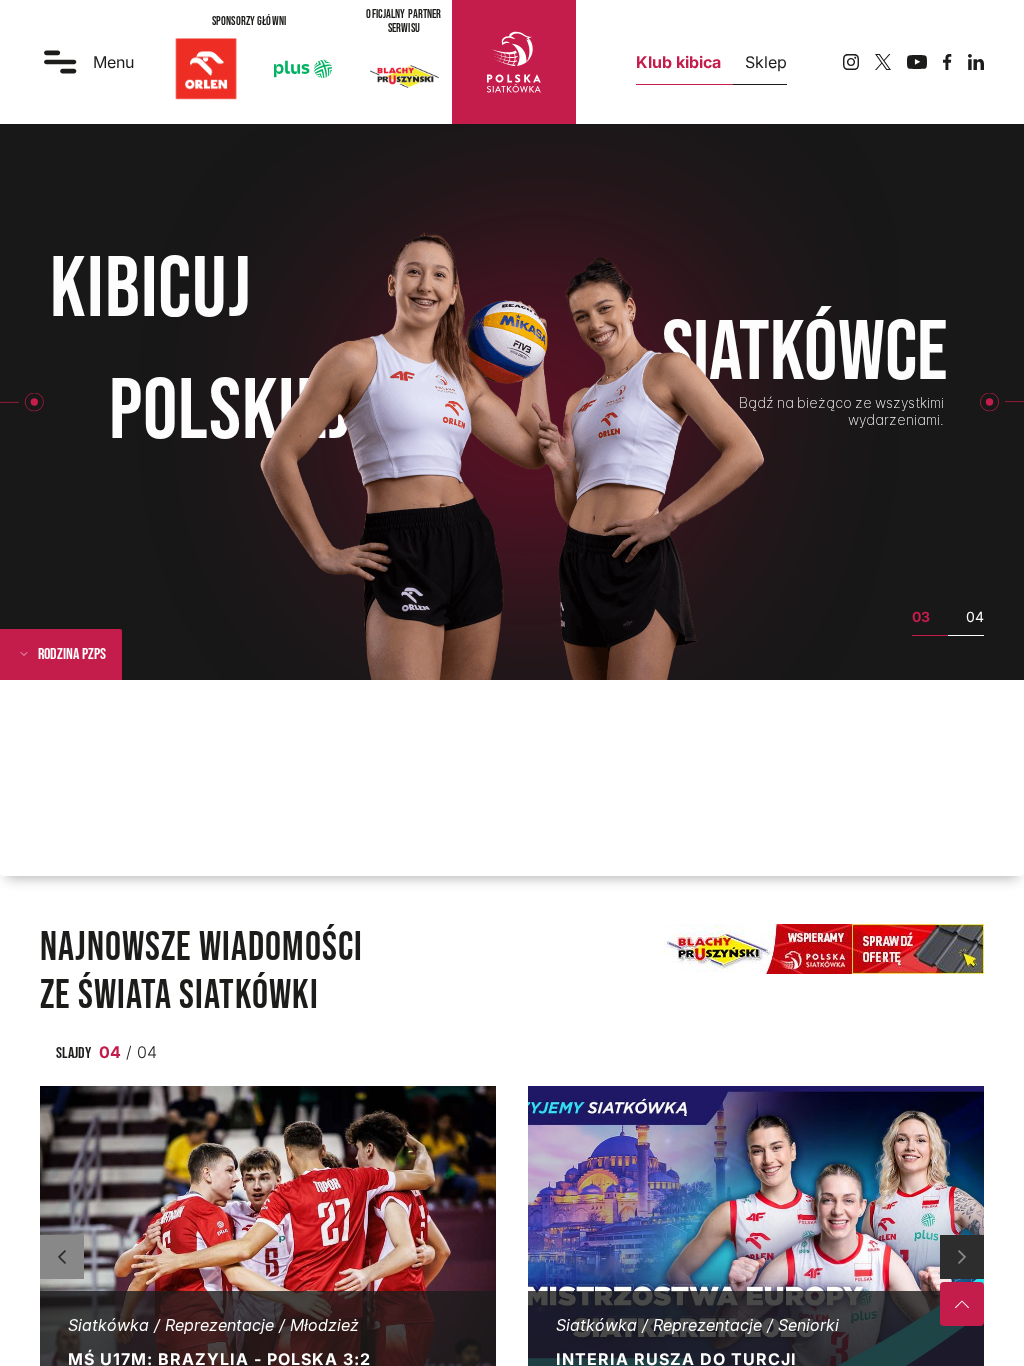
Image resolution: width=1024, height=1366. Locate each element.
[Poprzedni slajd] (62, 1257)
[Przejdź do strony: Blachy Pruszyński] (404, 76)
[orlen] (206, 69)
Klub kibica (678, 62)
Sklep (766, 62)
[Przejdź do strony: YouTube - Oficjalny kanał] (917, 62)
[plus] (303, 69)
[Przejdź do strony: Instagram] (851, 62)
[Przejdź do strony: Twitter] (883, 62)
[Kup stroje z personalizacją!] (824, 949)
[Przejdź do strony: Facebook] (947, 62)
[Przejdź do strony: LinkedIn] (976, 62)
